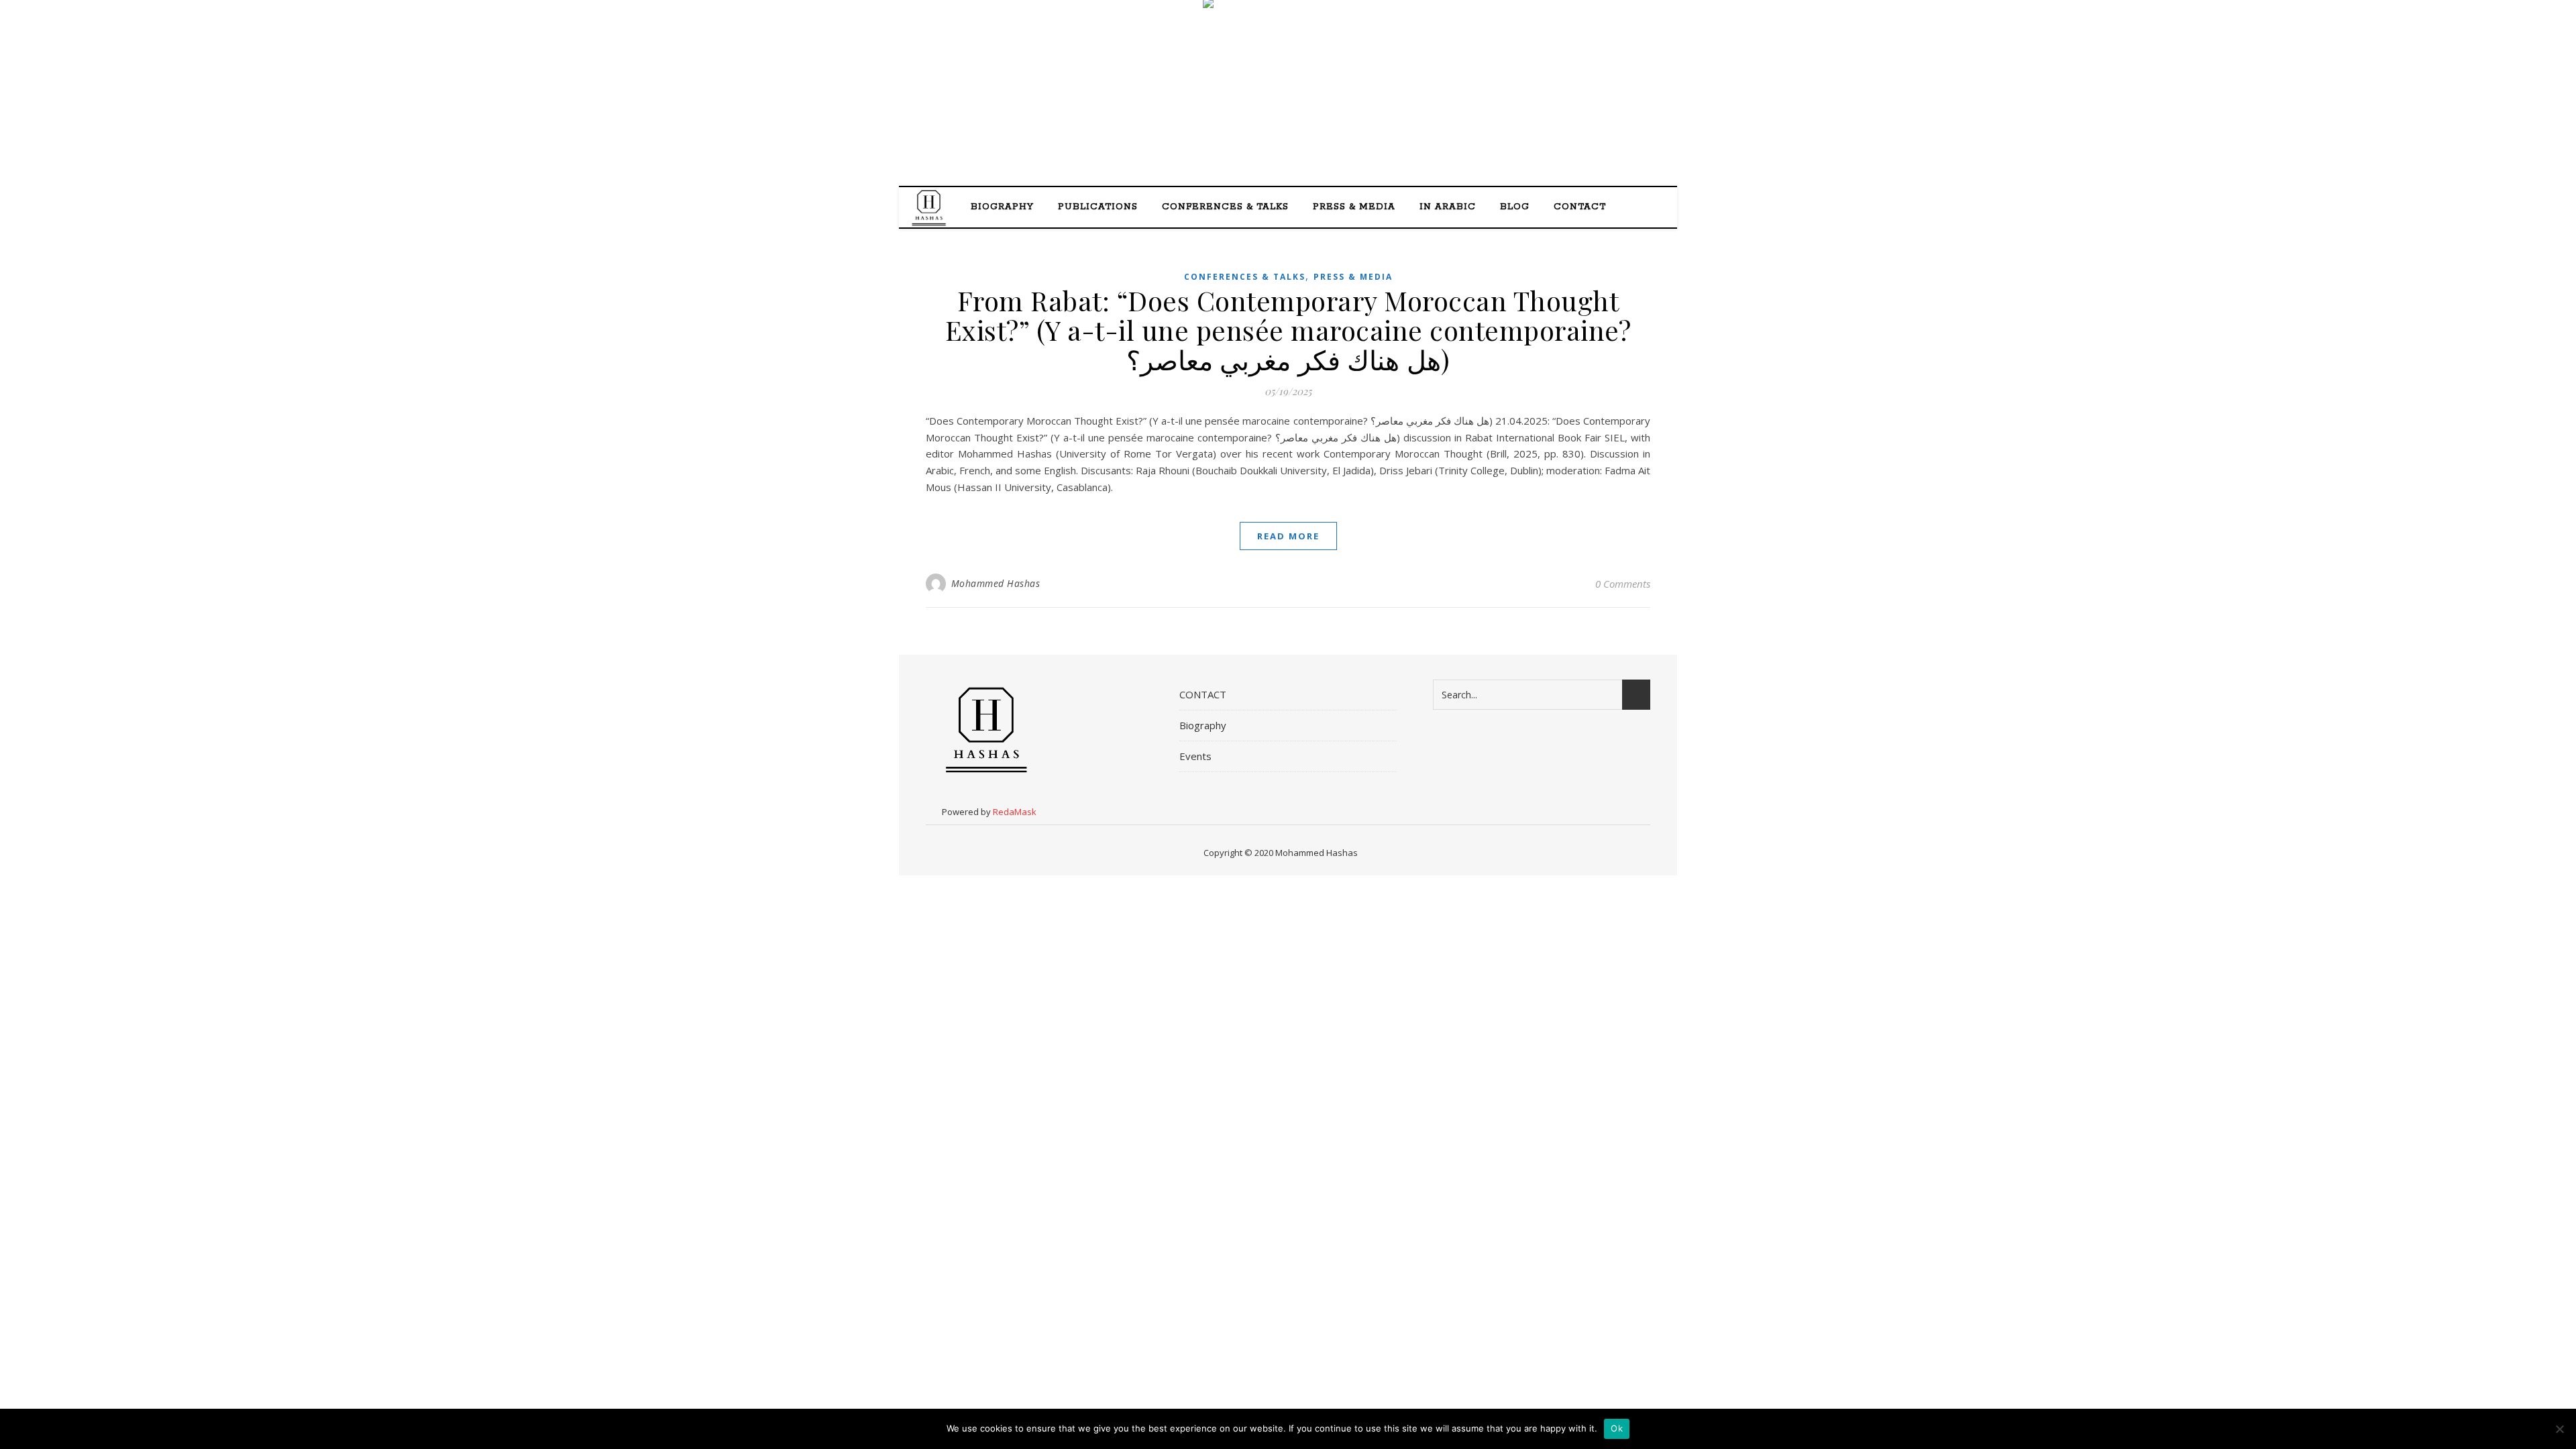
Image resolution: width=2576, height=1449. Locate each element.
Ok (1617, 1428)
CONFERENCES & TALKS (1225, 207)
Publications (1098, 207)
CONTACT (1580, 207)
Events (1195, 756)
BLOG (1515, 207)
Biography (1002, 207)
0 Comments (1623, 584)
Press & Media (1353, 277)
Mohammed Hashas (996, 583)
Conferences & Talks (1245, 277)
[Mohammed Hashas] (1288, 94)
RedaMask (1015, 812)
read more (1288, 536)
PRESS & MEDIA (1354, 207)
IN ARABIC (1448, 207)
